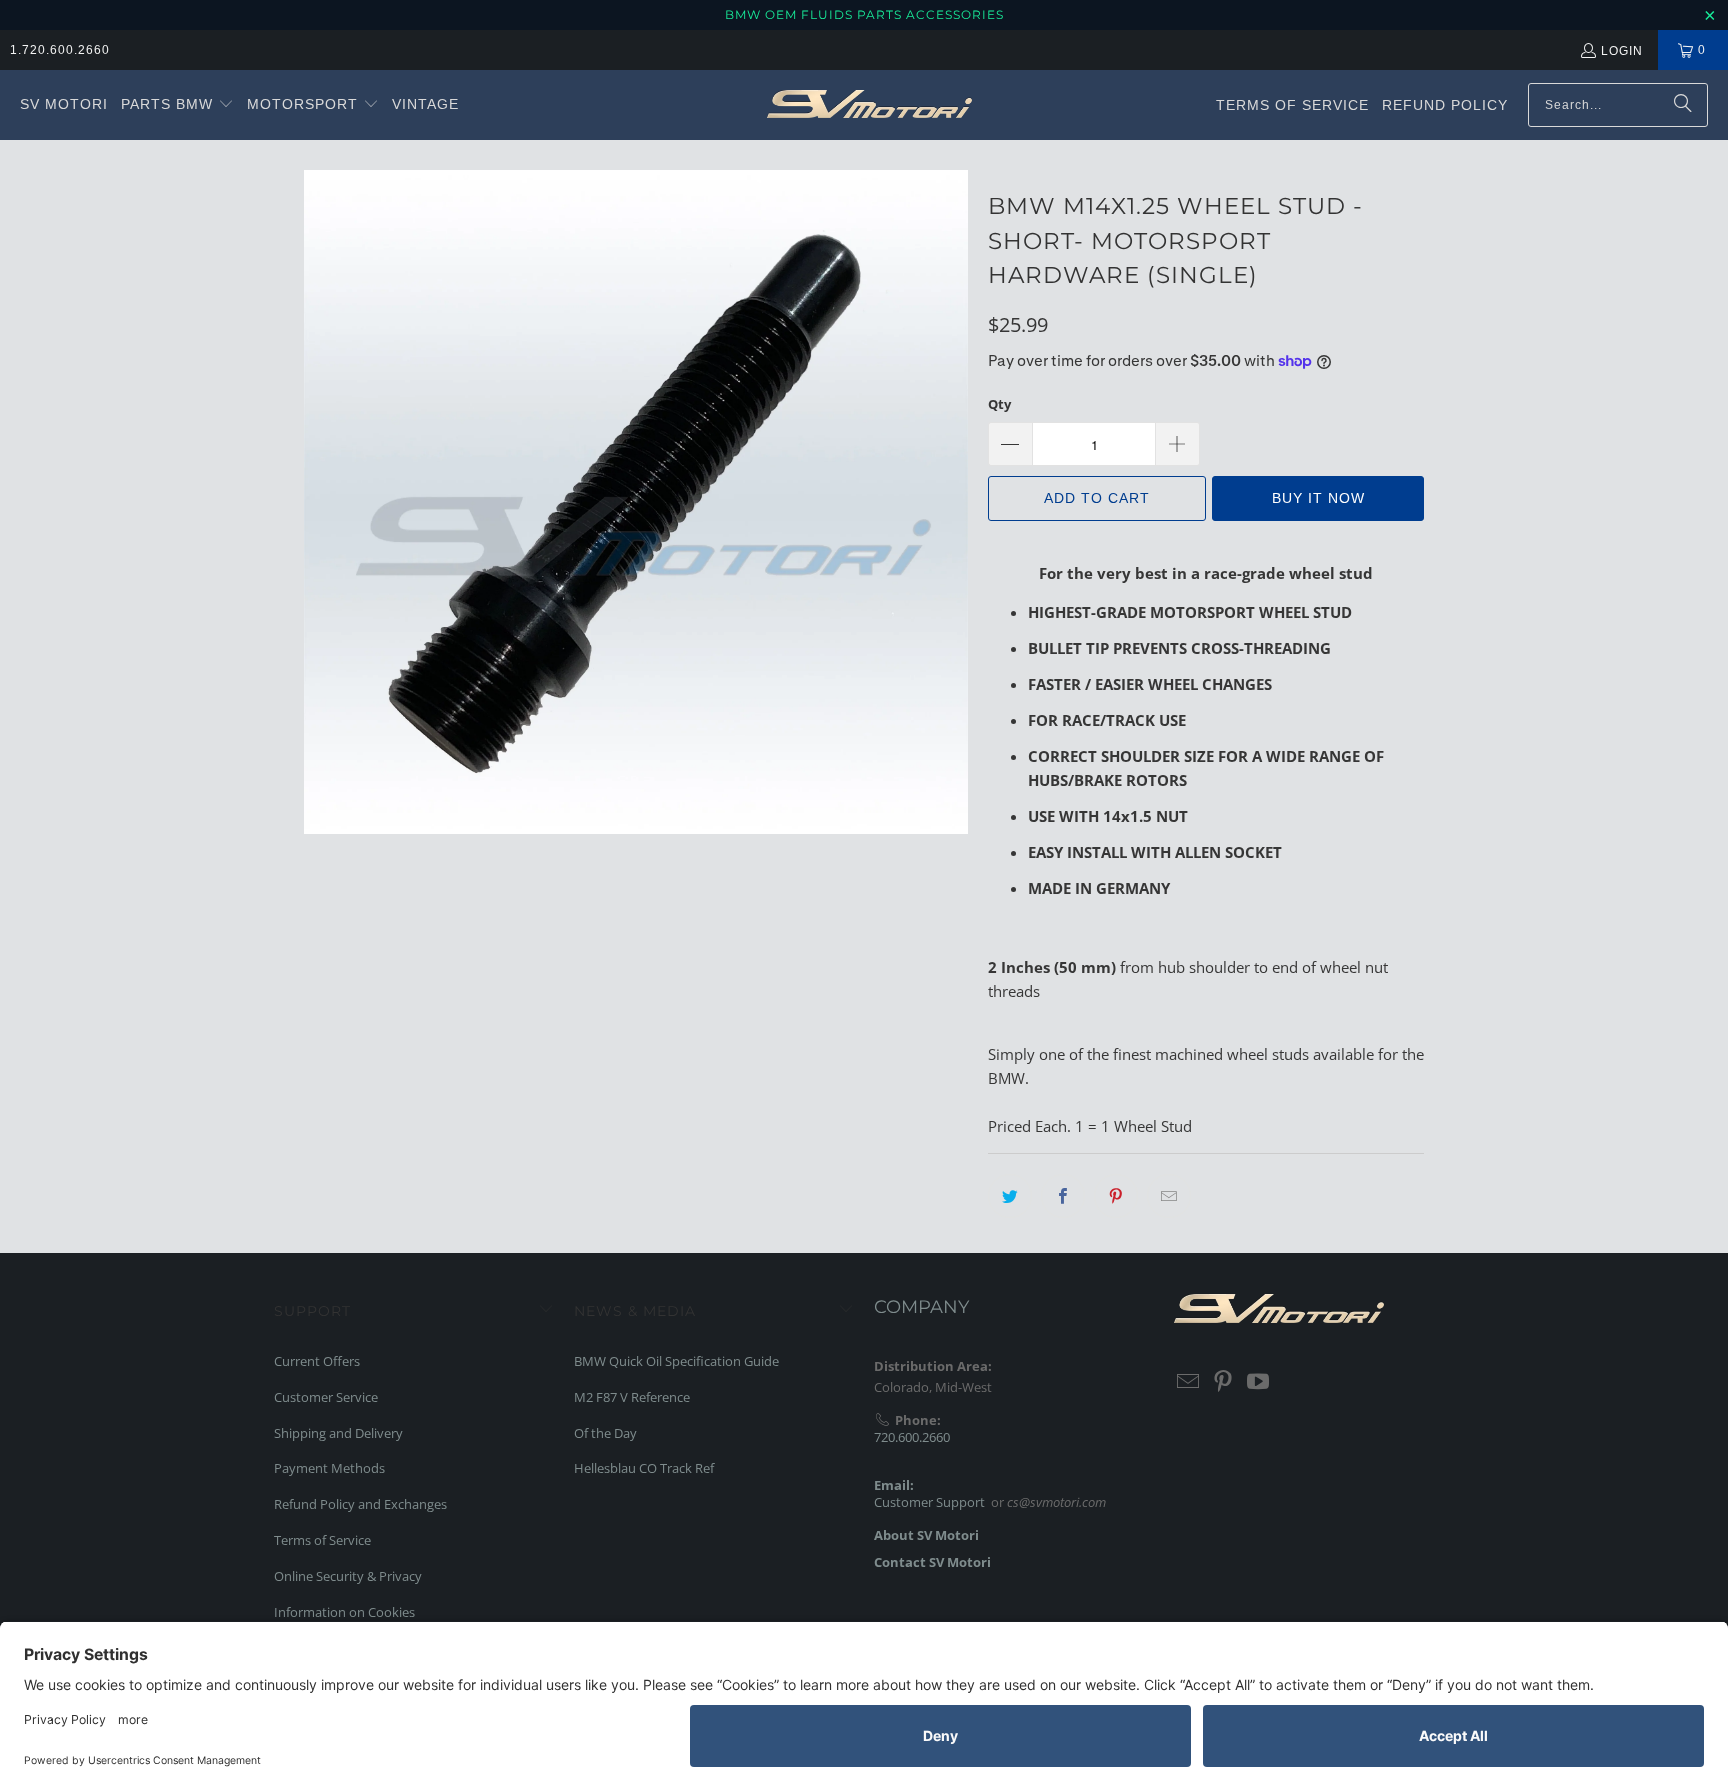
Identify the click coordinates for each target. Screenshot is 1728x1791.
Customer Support (929, 1502)
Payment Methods (329, 1468)
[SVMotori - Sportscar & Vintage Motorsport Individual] (869, 105)
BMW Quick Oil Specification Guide (676, 1361)
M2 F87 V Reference (632, 1397)
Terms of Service (322, 1540)
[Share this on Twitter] (1010, 1196)
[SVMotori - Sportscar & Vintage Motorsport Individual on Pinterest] (1224, 1382)
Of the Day (605, 1433)
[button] (177, 105)
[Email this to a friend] (1169, 1196)
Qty (999, 404)
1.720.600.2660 (60, 50)
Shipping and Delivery (338, 1433)
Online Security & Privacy (348, 1576)
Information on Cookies (344, 1612)
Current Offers (317, 1361)
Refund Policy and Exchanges (360, 1504)
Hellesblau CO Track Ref (644, 1468)
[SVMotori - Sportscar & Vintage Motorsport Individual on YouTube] (1258, 1382)
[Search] (1683, 105)
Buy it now (1318, 498)
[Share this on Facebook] (1063, 1196)
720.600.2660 (912, 1437)
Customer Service (326, 1397)
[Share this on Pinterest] (1116, 1196)
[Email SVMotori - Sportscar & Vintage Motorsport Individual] (1189, 1382)
